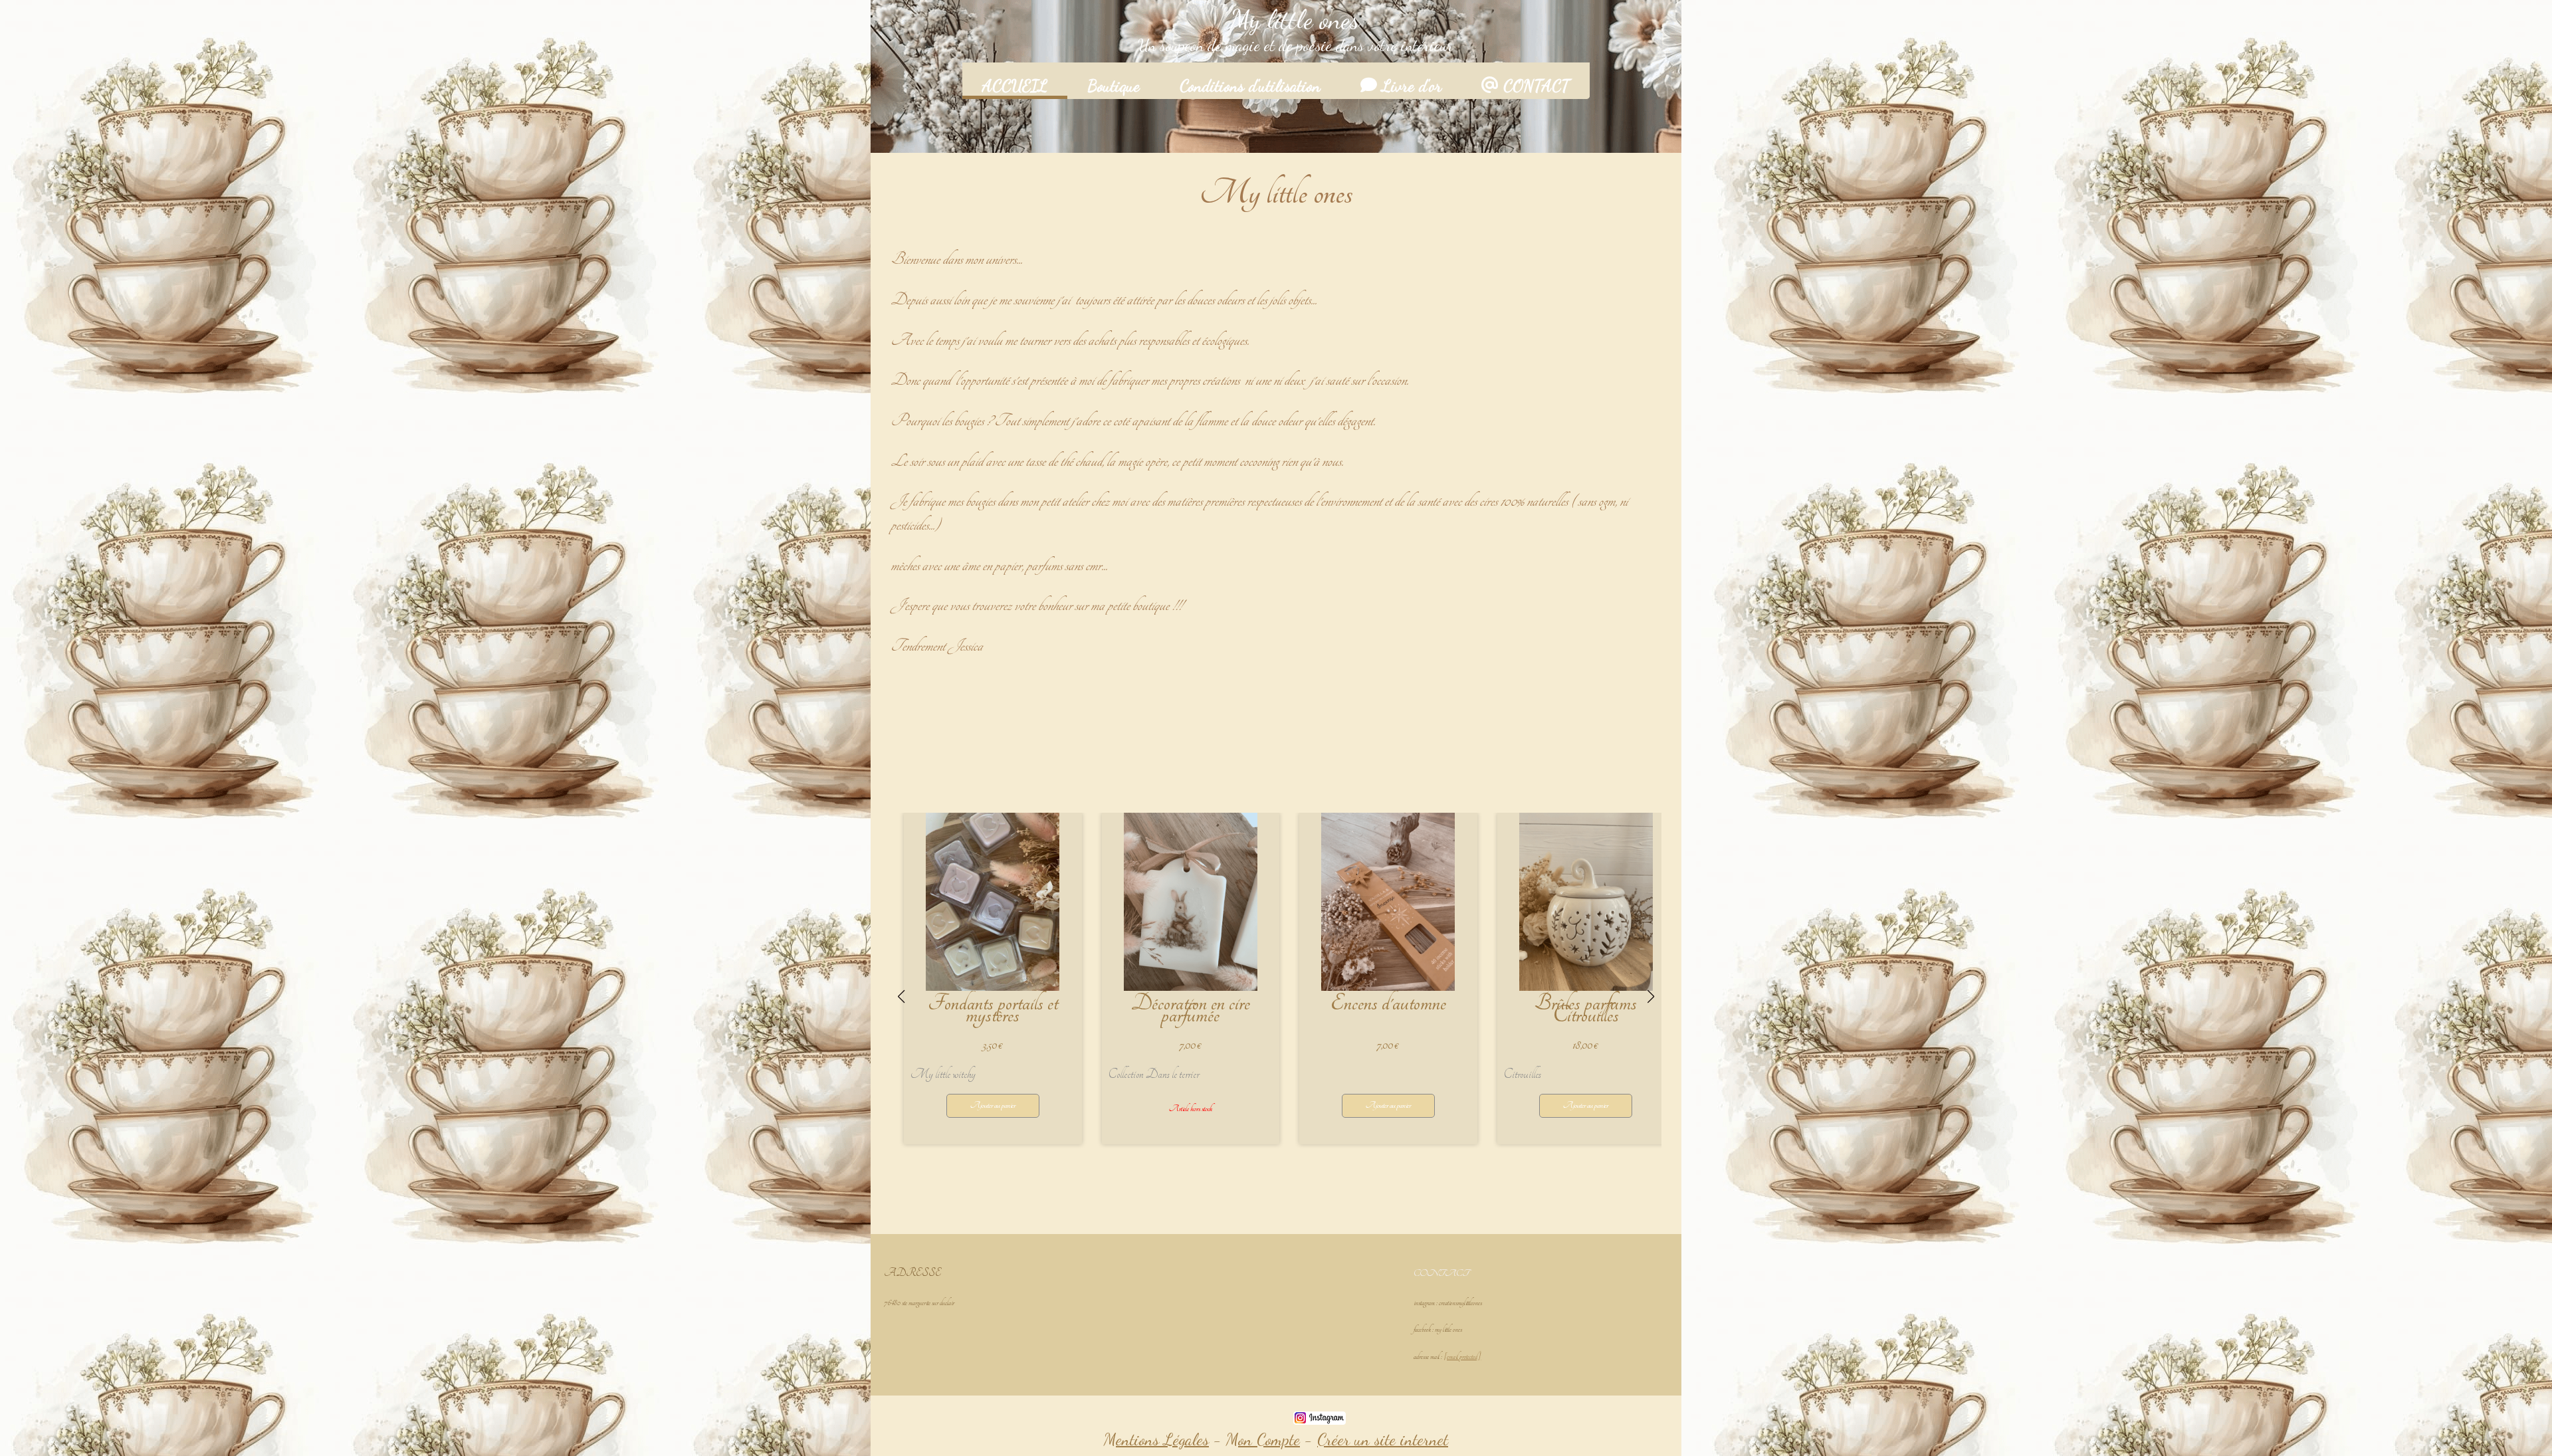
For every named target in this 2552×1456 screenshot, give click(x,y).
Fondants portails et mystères (993, 1009)
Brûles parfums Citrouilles (1586, 1009)
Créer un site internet (1383, 1439)
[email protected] (1462, 1357)
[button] (1202, 1165)
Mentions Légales (1156, 1439)
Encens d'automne (1388, 1003)
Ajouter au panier (993, 1105)
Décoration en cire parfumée (1191, 1009)
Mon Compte (1263, 1439)
